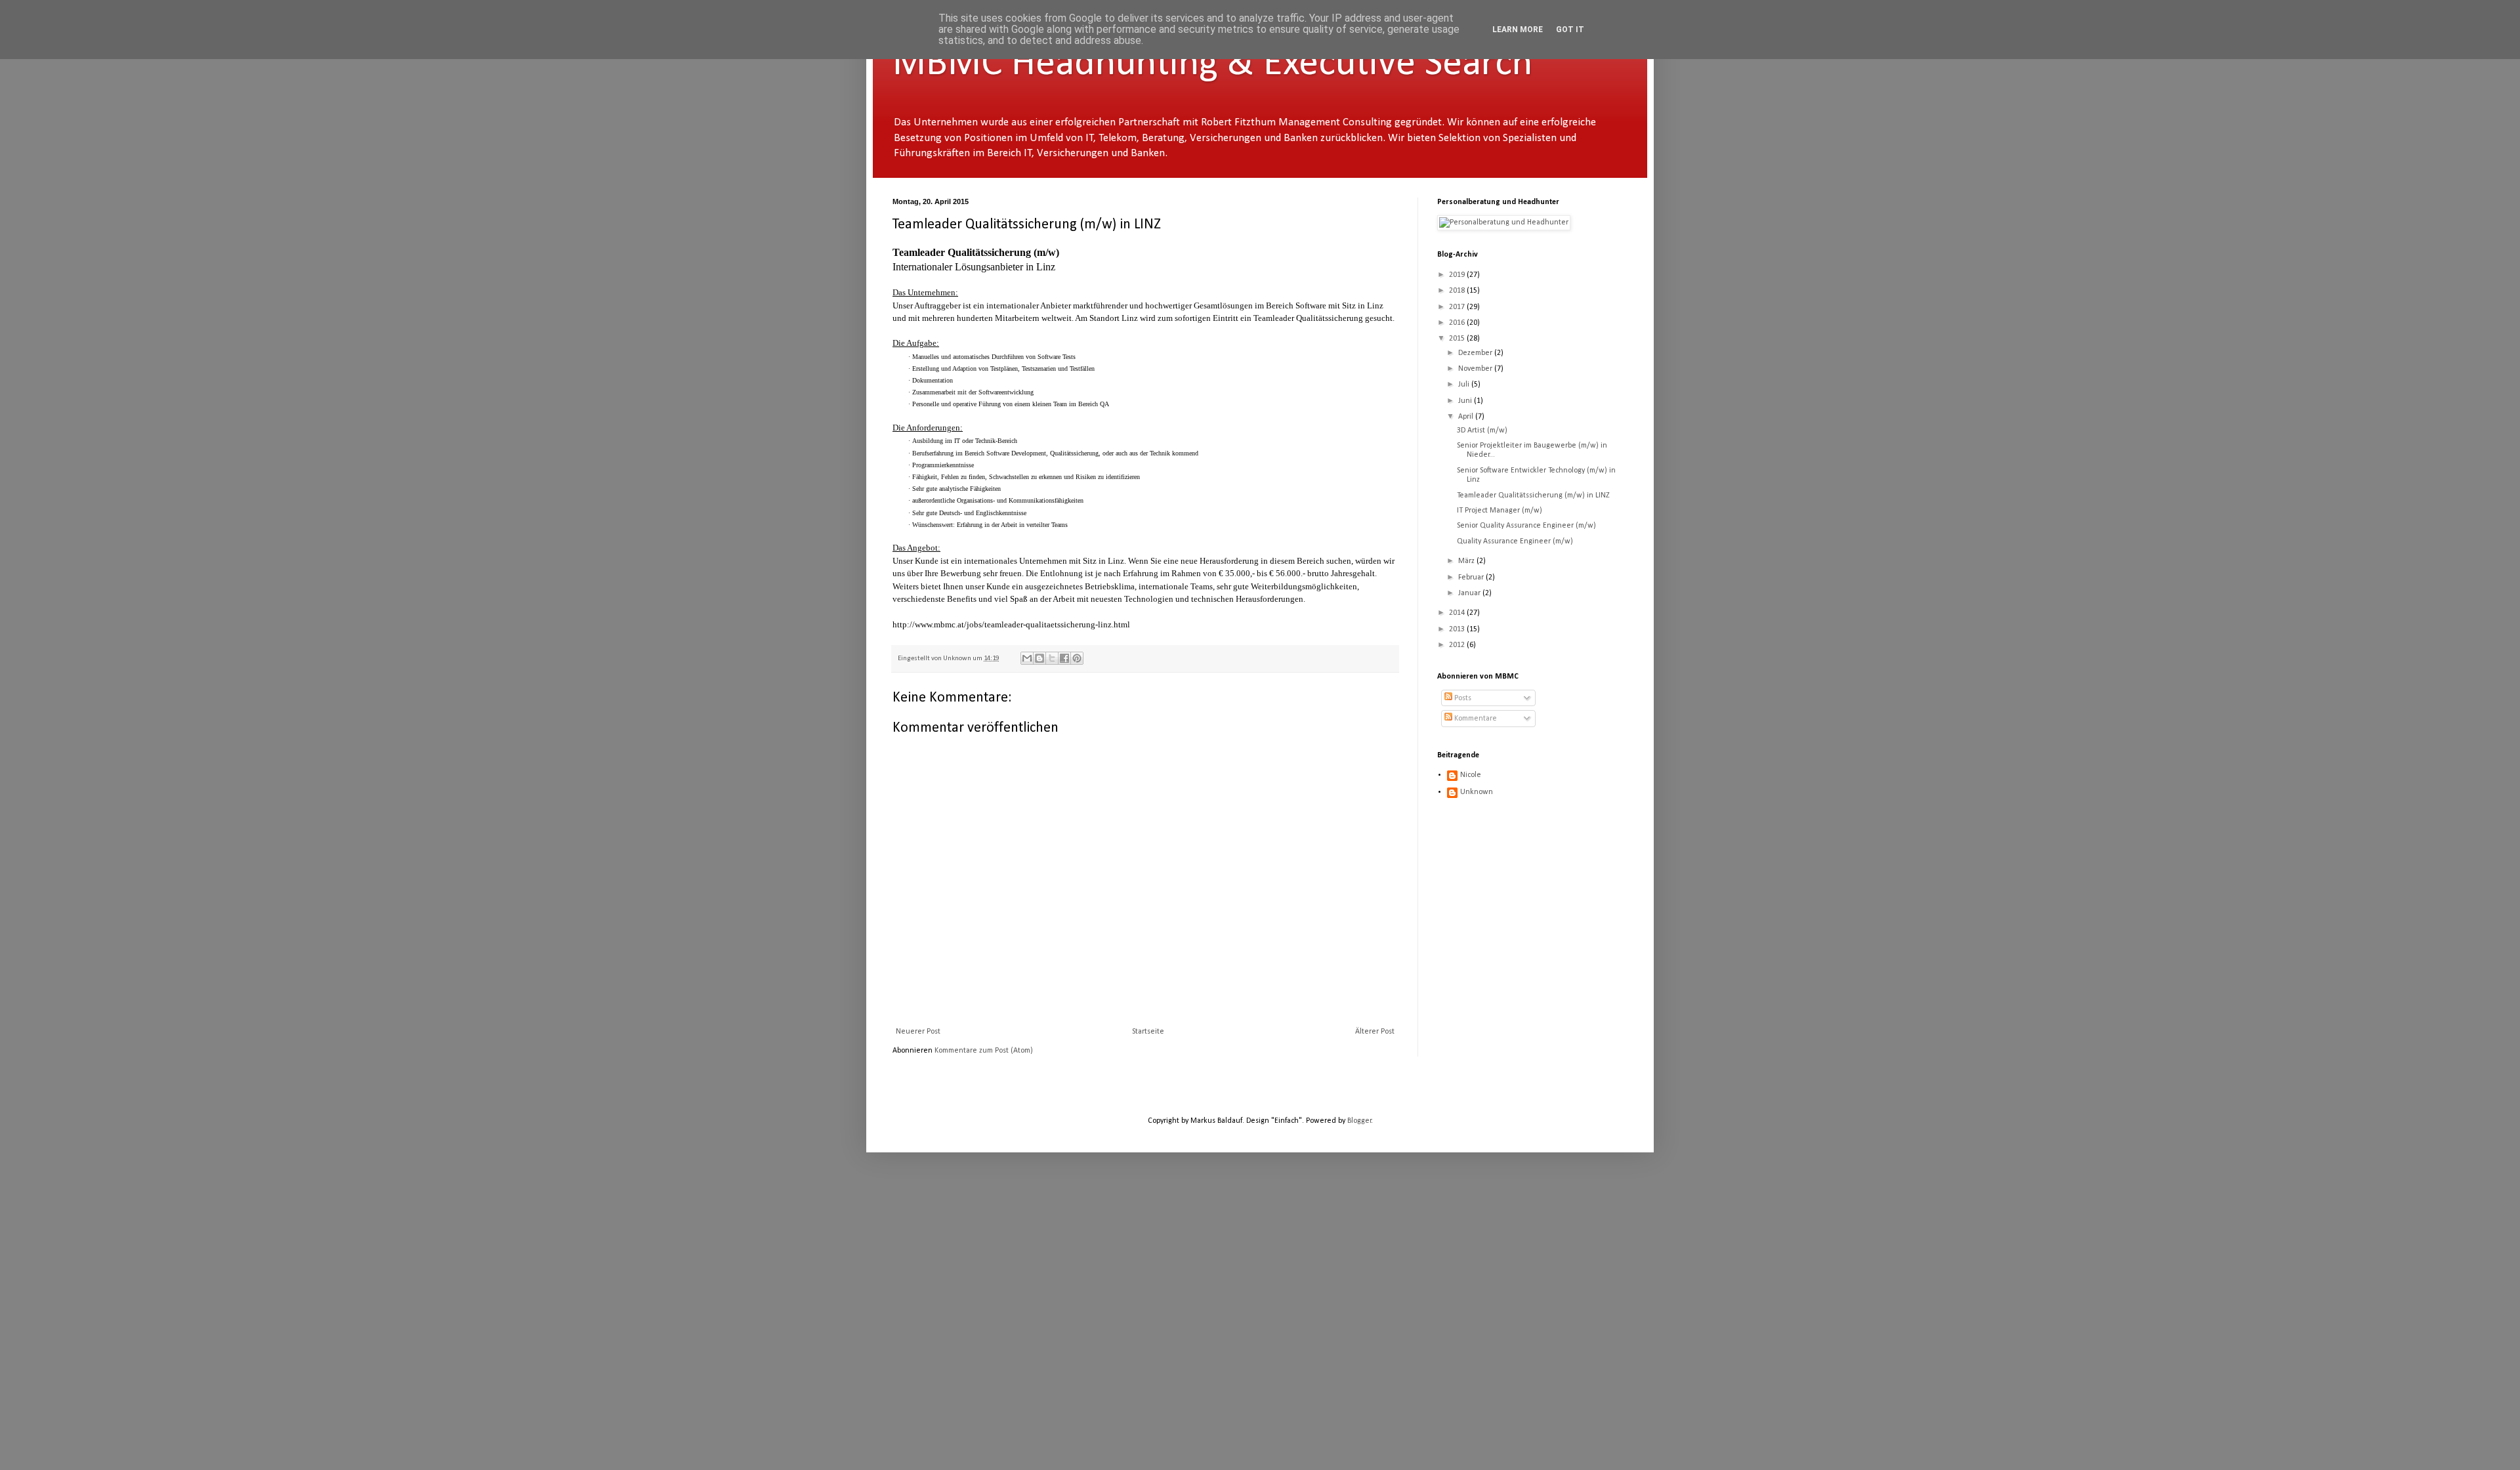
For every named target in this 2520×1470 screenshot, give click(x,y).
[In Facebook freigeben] (1064, 658)
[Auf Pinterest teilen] (1077, 658)
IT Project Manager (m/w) (1500, 511)
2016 (1458, 323)
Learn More (1518, 30)
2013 (1458, 629)
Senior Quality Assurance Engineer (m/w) (1526, 526)
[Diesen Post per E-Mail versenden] (1027, 658)
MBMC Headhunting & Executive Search (1212, 64)
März (1467, 561)
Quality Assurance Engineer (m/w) (1515, 541)
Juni (1466, 401)
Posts (1462, 698)
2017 (1458, 307)
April (1467, 417)
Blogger (1359, 1121)
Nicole (1471, 775)
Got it (1570, 30)
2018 (1458, 291)
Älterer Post (1375, 1032)
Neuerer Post (918, 1032)
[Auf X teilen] (1052, 658)
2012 (1458, 645)
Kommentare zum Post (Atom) (984, 1051)
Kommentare (1475, 719)
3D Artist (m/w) (1482, 430)
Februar (1472, 577)
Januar (1470, 593)
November (1476, 369)
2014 (1458, 613)
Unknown (1477, 792)
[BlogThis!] (1039, 658)
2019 (1458, 275)
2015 (1458, 339)
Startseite (1148, 1032)
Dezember (1476, 353)
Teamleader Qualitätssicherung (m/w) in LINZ (1533, 495)
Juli (1465, 385)
